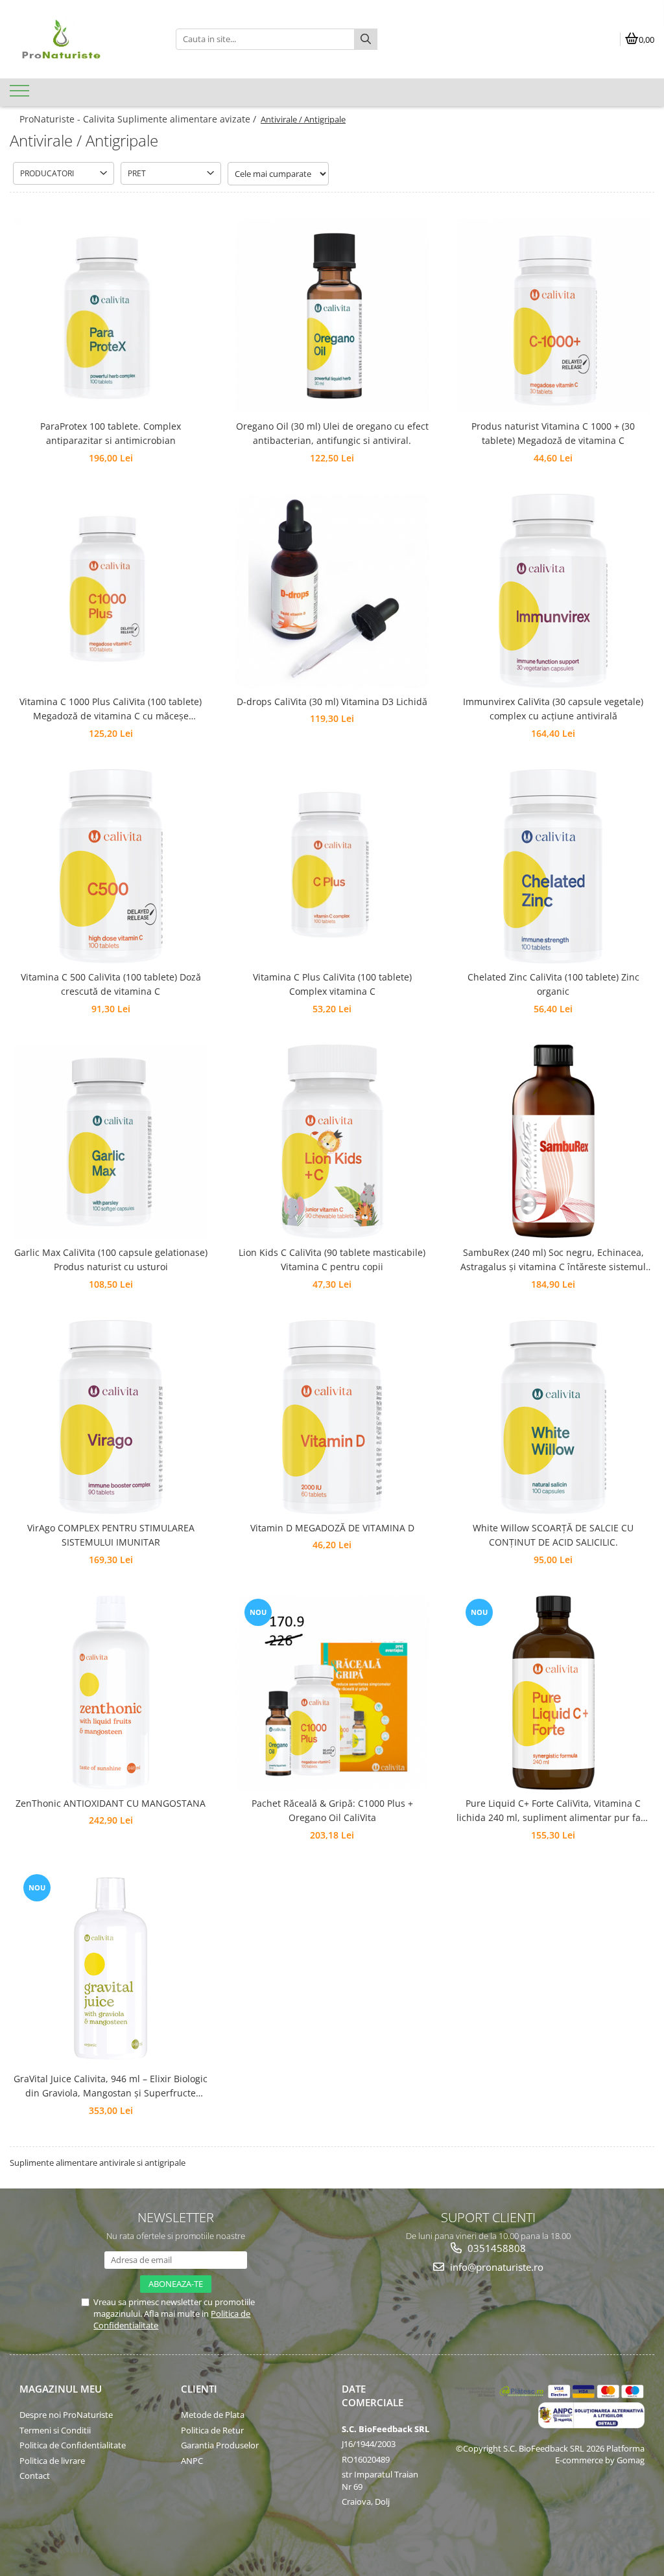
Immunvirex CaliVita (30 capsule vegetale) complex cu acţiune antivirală (553, 709)
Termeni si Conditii (55, 2430)
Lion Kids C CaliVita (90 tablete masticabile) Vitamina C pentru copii (332, 1259)
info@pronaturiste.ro (495, 2267)
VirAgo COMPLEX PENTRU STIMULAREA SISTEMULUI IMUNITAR (111, 1535)
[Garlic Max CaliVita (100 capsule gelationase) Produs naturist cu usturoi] (111, 1142)
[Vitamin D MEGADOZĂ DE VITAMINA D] (332, 1417)
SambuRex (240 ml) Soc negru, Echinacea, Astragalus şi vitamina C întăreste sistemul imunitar (553, 1260)
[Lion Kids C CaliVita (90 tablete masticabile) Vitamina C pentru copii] (332, 1142)
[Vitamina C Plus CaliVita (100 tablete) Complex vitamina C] (332, 866)
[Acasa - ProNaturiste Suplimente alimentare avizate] (83, 39)
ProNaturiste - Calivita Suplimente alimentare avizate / (139, 119)
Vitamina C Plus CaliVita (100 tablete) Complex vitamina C (332, 984)
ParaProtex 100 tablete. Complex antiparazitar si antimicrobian (111, 433)
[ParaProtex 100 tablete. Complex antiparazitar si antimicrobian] (111, 316)
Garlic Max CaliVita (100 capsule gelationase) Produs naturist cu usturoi (111, 1259)
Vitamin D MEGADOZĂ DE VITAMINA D (332, 1528)
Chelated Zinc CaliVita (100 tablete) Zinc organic (553, 984)
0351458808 (495, 2248)
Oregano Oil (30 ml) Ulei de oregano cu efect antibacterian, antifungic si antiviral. (332, 433)
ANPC (192, 2461)
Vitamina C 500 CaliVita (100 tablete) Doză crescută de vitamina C (111, 984)
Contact (35, 2476)
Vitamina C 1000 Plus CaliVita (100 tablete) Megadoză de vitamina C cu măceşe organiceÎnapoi (111, 710)
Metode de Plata (213, 2415)
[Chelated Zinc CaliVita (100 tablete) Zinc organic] (553, 866)
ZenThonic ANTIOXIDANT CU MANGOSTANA (111, 1803)
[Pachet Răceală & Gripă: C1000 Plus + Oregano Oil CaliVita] (332, 1693)
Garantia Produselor (220, 2445)
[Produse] (21, 95)
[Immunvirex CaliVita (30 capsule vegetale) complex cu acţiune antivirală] (553, 591)
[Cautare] (366, 39)
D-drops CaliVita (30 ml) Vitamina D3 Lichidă (332, 702)
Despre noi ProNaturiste (66, 2415)
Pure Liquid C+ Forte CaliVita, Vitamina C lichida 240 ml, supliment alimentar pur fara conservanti (553, 1811)
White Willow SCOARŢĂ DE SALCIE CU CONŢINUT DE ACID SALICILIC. (553, 1535)
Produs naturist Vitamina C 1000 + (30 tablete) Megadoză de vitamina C (553, 433)
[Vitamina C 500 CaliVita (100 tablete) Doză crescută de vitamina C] (111, 866)
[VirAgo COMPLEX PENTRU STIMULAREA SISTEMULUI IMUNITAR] (111, 1417)
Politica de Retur (212, 2430)
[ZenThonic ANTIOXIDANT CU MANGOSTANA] (111, 1693)
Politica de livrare (52, 2461)
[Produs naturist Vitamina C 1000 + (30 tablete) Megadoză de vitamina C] (553, 316)
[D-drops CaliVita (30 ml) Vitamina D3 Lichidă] (332, 591)
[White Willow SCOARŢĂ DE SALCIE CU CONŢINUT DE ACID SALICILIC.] (553, 1417)
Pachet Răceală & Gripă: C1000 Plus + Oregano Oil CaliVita (332, 1810)
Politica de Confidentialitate (73, 2445)
